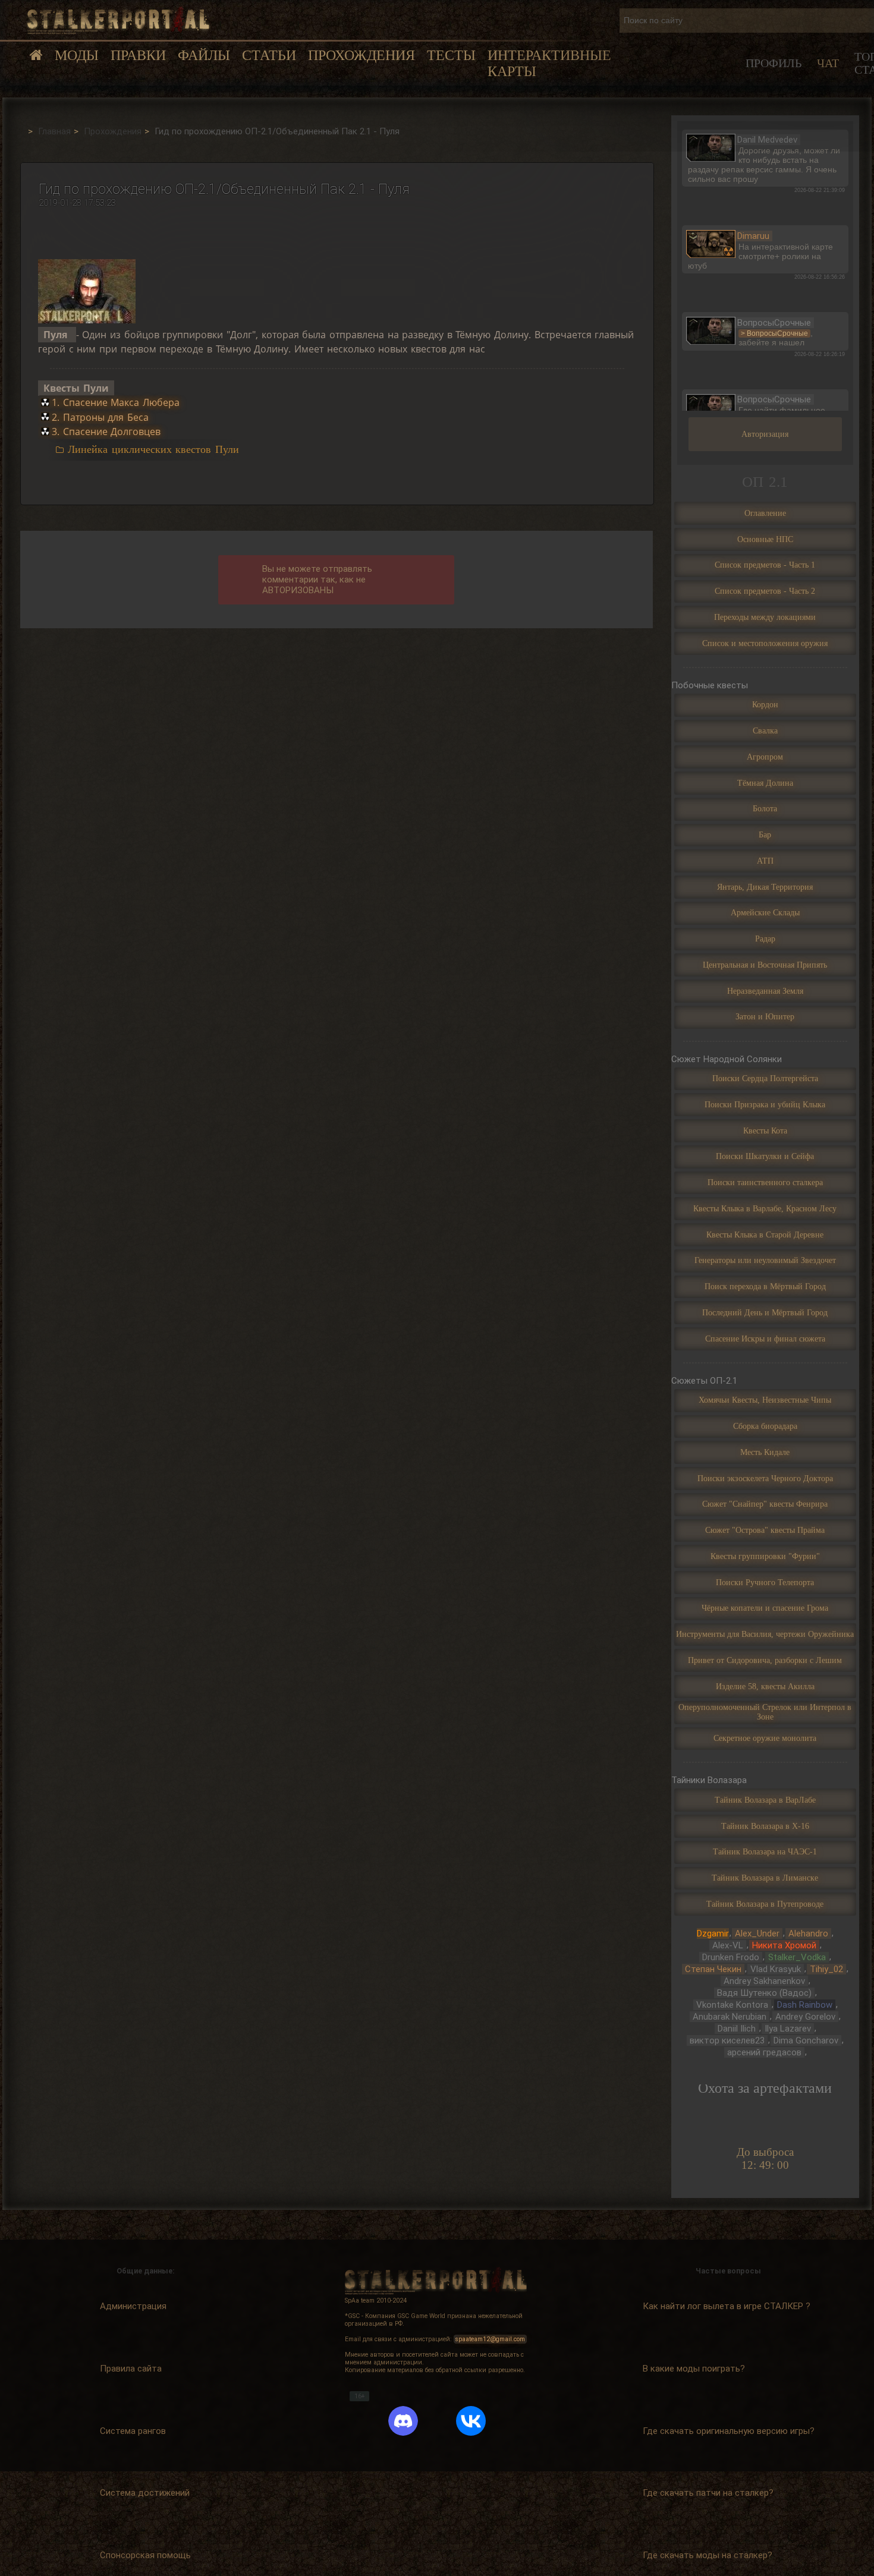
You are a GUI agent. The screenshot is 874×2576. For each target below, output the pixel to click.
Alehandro (808, 1933)
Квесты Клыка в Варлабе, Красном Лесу (765, 1209)
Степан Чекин (713, 1969)
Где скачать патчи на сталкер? (708, 2493)
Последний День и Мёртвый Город (765, 1313)
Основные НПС (765, 539)
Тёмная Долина (765, 783)
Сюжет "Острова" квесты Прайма (765, 1530)
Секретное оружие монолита (765, 1738)
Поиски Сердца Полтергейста (765, 1078)
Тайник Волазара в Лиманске (765, 1878)
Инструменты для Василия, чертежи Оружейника (765, 1634)
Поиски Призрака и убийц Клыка (765, 1105)
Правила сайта (131, 2369)
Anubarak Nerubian (730, 2017)
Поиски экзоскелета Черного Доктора (765, 1478)
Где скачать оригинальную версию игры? (729, 2431)
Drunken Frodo (731, 1957)
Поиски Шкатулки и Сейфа (765, 1156)
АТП (765, 861)
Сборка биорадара (765, 1426)
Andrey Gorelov (805, 2017)
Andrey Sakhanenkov (764, 1981)
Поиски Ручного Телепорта (765, 1583)
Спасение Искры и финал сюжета (765, 1339)
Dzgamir (713, 1933)
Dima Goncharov (806, 2040)
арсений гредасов (764, 2052)
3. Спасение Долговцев (106, 432)
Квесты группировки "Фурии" (765, 1556)
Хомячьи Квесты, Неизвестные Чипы (765, 1400)
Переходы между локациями (765, 617)
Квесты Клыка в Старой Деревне (765, 1235)
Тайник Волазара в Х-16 (765, 1826)
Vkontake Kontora (732, 2005)
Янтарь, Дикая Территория (765, 887)
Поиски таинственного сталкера (765, 1182)
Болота (765, 809)
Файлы (204, 55)
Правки (138, 55)
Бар (765, 835)
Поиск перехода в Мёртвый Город (765, 1287)
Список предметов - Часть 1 (765, 565)
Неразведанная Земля (765, 991)
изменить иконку (711, 146)
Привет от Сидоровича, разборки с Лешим (765, 1660)
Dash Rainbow (805, 2005)
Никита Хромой (784, 1945)
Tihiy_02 (826, 1969)
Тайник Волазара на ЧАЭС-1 (765, 1852)
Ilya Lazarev (788, 2029)
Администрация (133, 2306)
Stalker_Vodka (797, 1957)
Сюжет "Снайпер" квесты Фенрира (765, 1504)
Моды (77, 55)
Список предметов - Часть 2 (765, 591)
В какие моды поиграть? (694, 2369)
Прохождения (361, 55)
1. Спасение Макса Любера (116, 403)
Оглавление (765, 513)
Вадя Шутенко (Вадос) (764, 1993)
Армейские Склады (765, 913)
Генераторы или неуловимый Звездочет (765, 1260)
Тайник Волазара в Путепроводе (765, 1904)
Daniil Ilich (737, 2029)
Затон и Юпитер (765, 1017)
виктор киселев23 (727, 2040)
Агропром (765, 757)
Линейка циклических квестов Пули (153, 449)
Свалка (765, 731)
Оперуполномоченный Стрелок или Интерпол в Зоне (765, 1712)
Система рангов (133, 2431)
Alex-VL (728, 1945)
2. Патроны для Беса (100, 417)
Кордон (765, 705)
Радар (765, 939)
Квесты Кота (765, 1131)
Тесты (451, 55)
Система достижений (145, 2493)
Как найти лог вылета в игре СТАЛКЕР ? (727, 2306)
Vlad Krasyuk (776, 1969)
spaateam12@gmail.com (490, 2339)
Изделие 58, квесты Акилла (765, 1687)
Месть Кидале (765, 1452)
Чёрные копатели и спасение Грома (765, 1608)
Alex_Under (757, 1933)
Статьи (269, 55)
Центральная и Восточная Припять (765, 965)
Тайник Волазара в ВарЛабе (765, 1800)
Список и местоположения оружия (765, 643)
